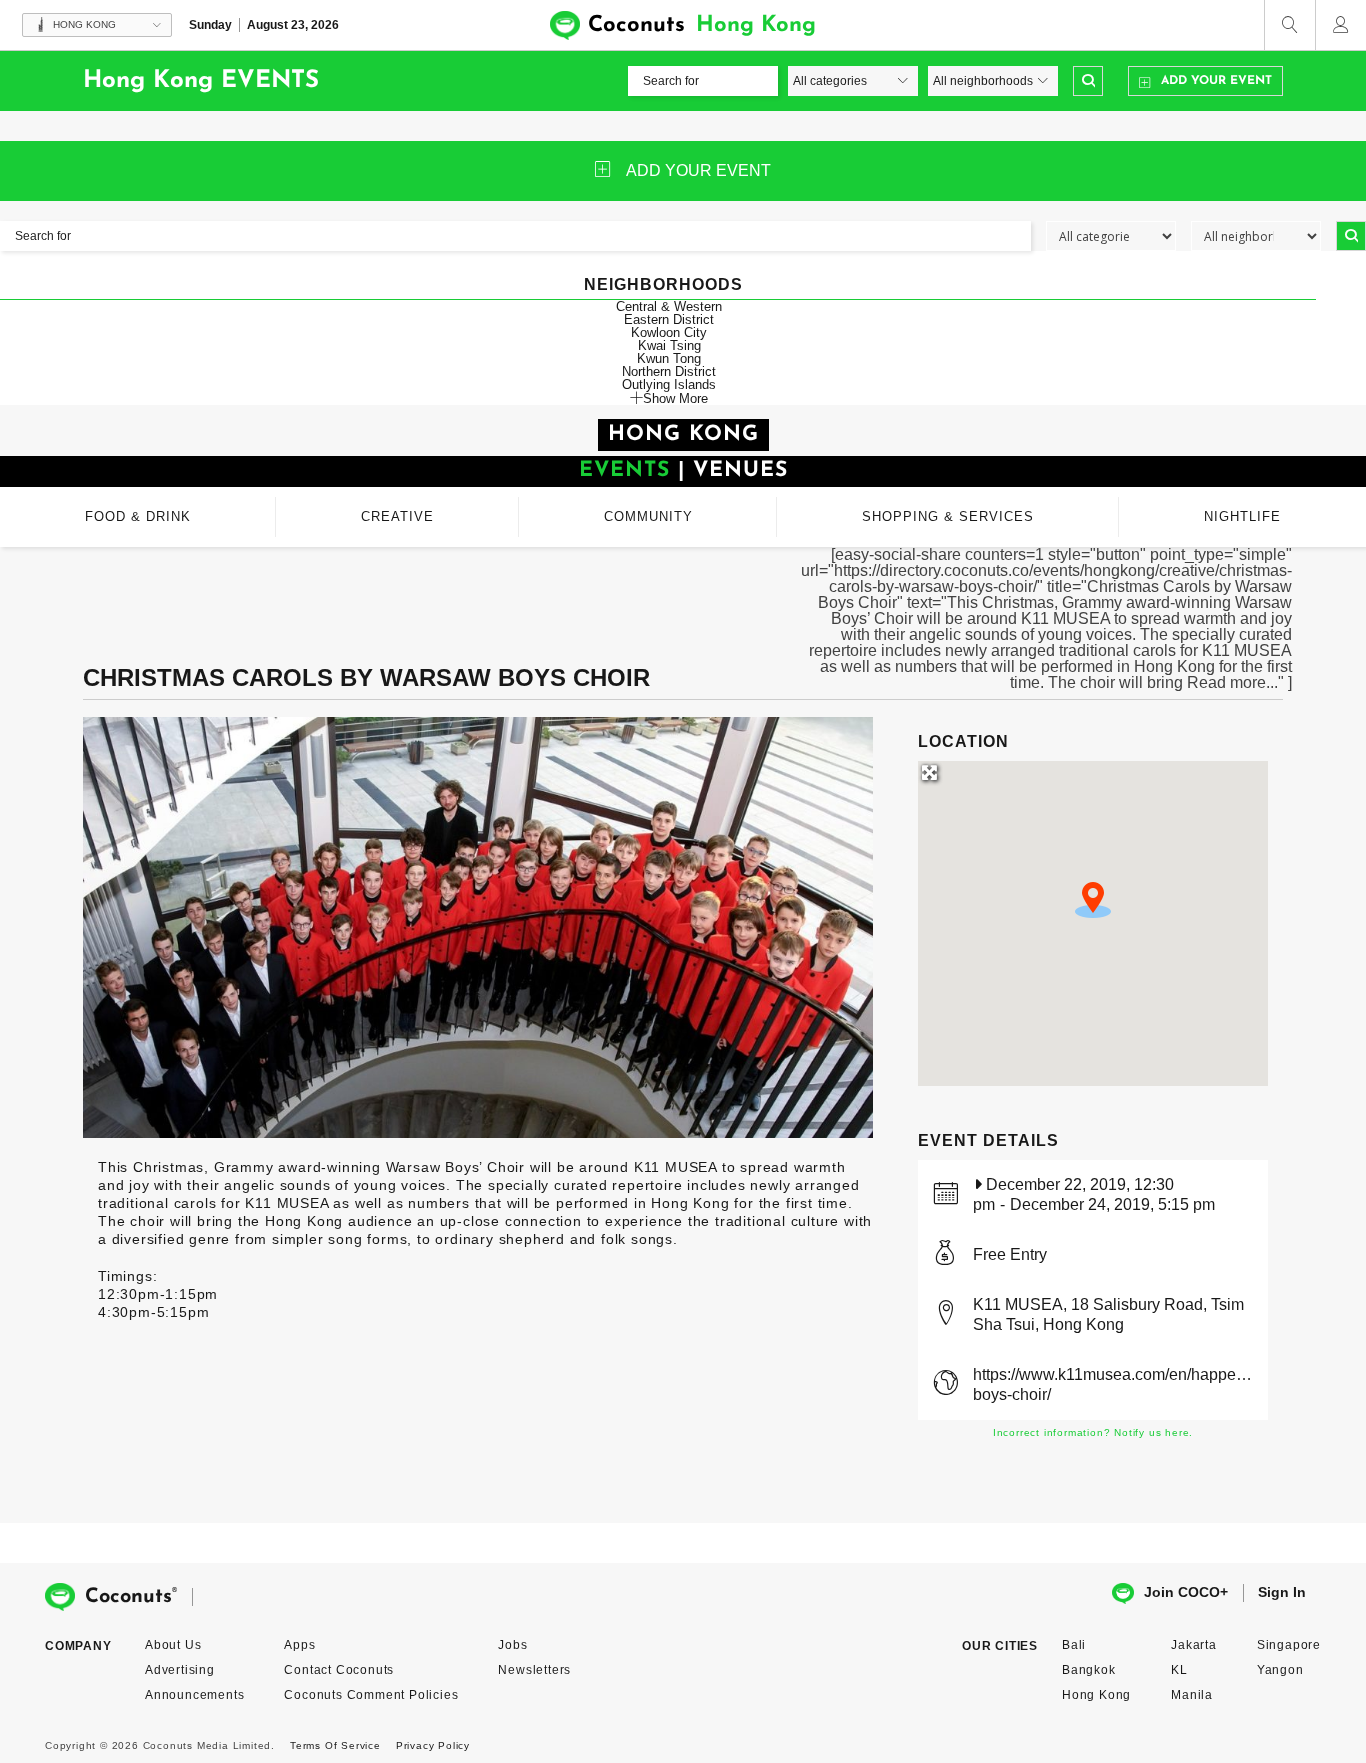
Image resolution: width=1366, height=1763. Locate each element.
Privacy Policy (433, 1745)
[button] (1093, 900)
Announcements (194, 1695)
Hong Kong (1096, 1695)
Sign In (1282, 1592)
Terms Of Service (335, 1745)
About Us (173, 1645)
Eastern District (669, 319)
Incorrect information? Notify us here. (1093, 1432)
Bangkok (1089, 1670)
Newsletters (534, 1670)
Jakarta (1194, 1645)
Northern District (669, 371)
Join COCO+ (1186, 1592)
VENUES (740, 470)
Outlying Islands (669, 384)
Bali (1074, 1645)
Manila (1192, 1695)
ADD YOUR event (698, 170)
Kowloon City (669, 332)
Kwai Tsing (669, 345)
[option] (478, 927)
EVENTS (624, 470)
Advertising (180, 1670)
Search (1088, 81)
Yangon (1280, 1670)
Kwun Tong (669, 358)
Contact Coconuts (339, 1670)
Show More (675, 398)
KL (1179, 1670)
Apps (299, 1645)
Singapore (1289, 1645)
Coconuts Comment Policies (371, 1695)
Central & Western (669, 306)
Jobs (512, 1645)
